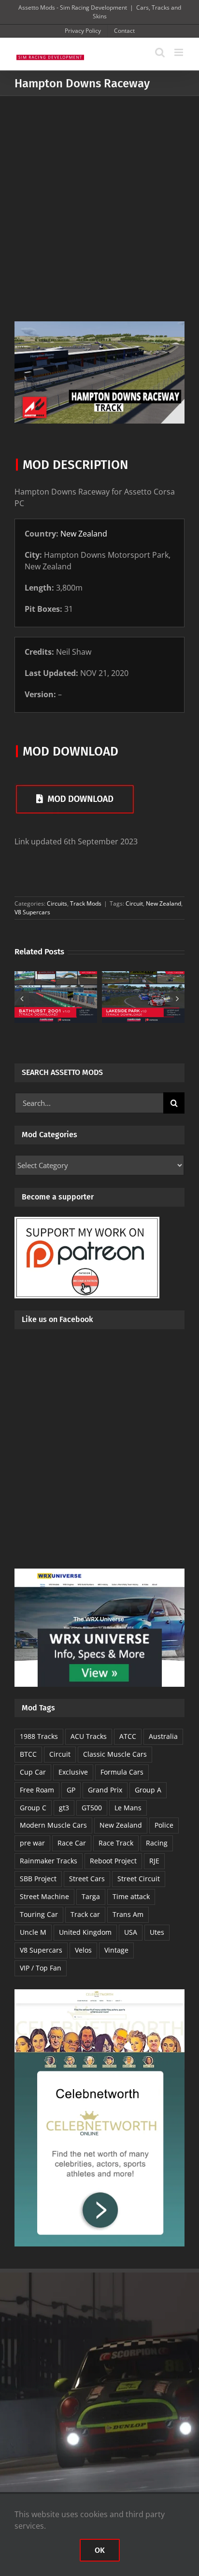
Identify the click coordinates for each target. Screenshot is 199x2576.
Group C (33, 1808)
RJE (154, 1861)
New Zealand (84, 534)
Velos (83, 1950)
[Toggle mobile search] (160, 52)
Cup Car (33, 1772)
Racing (157, 1843)
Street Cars (87, 1879)
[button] (22, 998)
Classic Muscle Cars (115, 1754)
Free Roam (37, 1790)
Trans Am (128, 1914)
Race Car (72, 1843)
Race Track (116, 1843)
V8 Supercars (32, 912)
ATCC (128, 1736)
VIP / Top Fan (41, 1968)
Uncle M (33, 1932)
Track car (85, 1914)
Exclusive (73, 1772)
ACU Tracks (89, 1736)
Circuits (57, 903)
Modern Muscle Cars (53, 1825)
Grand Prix (105, 1790)
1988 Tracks (39, 1736)
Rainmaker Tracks (49, 1861)
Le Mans (128, 1808)
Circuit (134, 903)
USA (131, 1932)
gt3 (64, 1808)
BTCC (28, 1754)
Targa (91, 1896)
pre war (32, 1843)
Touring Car (39, 1914)
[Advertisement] (99, 200)
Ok (100, 2550)
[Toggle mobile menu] (179, 52)
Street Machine (44, 1896)
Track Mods (86, 903)
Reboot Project (113, 1861)
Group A (148, 1790)
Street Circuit (139, 1879)
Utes (157, 1932)
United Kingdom (85, 1932)
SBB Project (38, 1879)
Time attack (131, 1896)
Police (164, 1825)
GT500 (92, 1808)
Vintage (116, 1950)
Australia (163, 1736)
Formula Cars (122, 1772)
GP (71, 1790)
